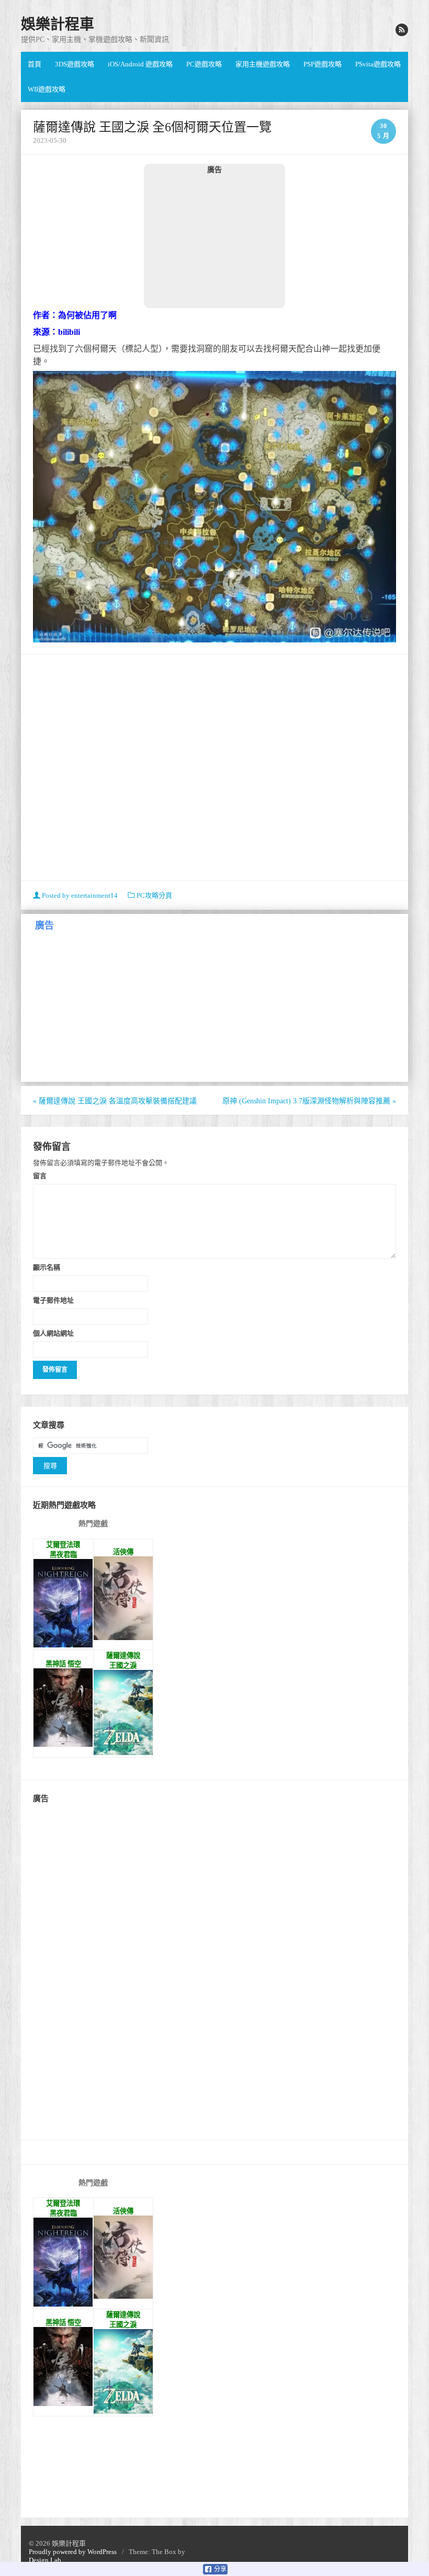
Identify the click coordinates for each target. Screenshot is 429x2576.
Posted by (79, 895)
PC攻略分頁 (154, 895)
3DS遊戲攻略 (75, 64)
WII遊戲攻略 (47, 89)
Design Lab (45, 2560)
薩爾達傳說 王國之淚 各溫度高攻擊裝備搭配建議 (115, 1101)
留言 (40, 1176)
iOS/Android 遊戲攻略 (140, 64)
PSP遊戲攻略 (323, 64)
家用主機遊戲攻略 (263, 64)
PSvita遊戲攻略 (378, 64)
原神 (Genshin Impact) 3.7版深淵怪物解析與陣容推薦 (309, 1101)
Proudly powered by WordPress (73, 2552)
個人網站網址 (53, 1333)
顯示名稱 (47, 1267)
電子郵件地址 (53, 1300)
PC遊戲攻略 (204, 64)
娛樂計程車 (58, 24)
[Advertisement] (214, 241)
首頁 (35, 64)
